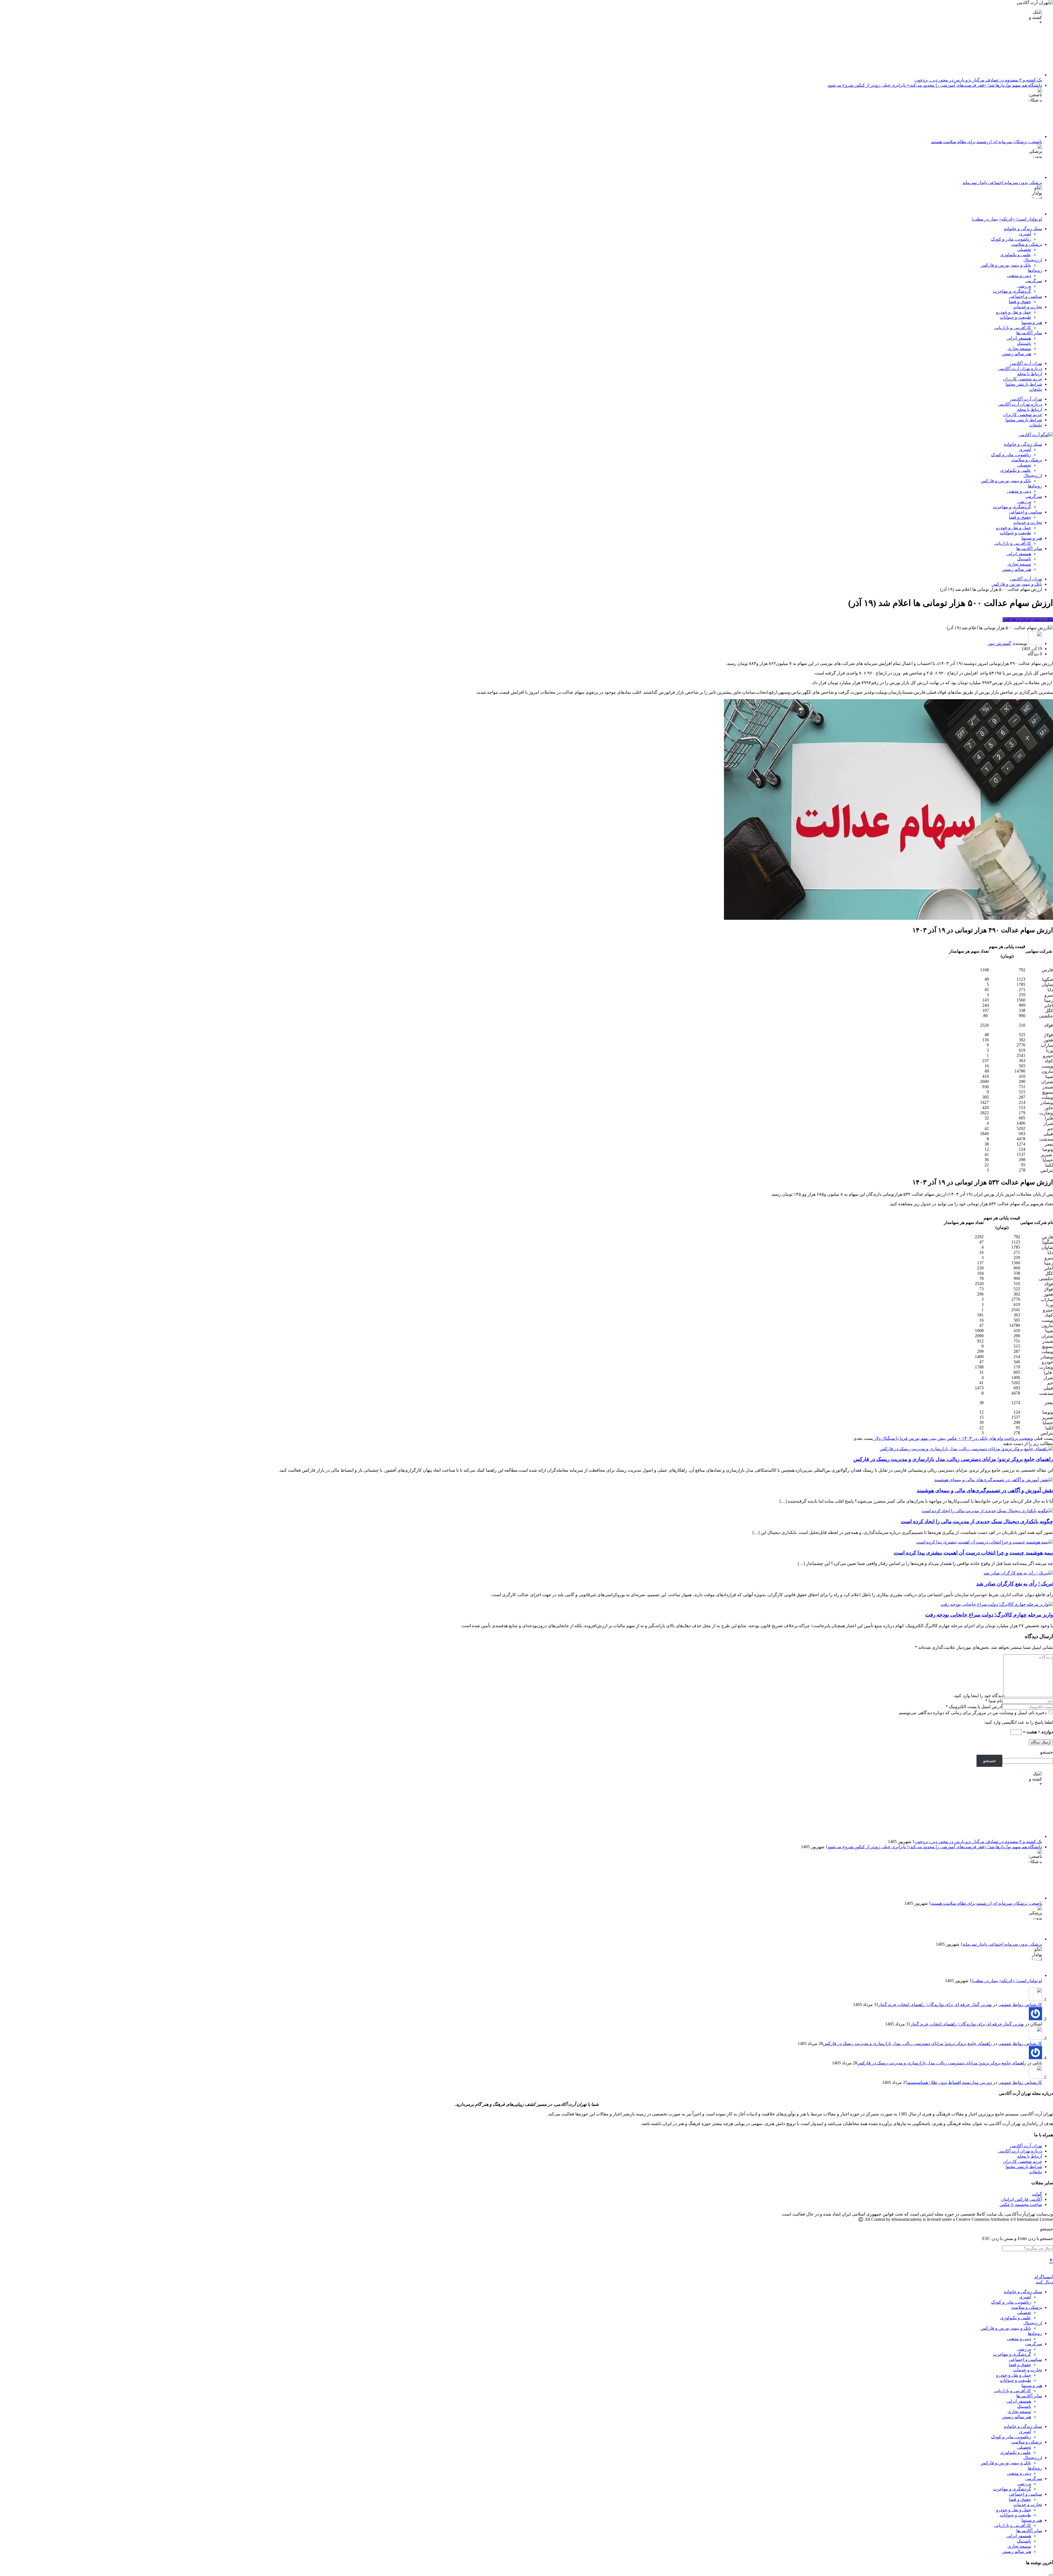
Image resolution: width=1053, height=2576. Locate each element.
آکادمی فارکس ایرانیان (1021, 2199)
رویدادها (1035, 270)
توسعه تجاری (1019, 349)
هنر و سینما (1032, 322)
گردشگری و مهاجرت (1012, 291)
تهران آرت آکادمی (1026, 363)
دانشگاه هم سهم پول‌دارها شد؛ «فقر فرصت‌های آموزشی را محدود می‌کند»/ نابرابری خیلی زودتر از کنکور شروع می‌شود (935, 85)
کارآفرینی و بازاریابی (1013, 328)
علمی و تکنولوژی (1016, 255)
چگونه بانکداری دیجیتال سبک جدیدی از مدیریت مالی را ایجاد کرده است (977, 1521)
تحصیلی (1024, 249)
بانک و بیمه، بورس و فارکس (1006, 265)
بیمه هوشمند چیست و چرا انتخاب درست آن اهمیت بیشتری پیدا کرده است (973, 1553)
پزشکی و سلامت (1027, 244)
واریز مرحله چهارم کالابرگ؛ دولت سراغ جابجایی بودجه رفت (989, 1615)
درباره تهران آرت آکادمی (1020, 369)
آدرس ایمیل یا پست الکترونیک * (974, 1707)
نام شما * (994, 1701)
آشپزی (1025, 234)
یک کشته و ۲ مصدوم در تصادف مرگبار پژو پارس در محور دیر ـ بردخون (978, 80)
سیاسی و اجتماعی (1025, 296)
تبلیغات (1036, 389)
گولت (1037, 2194)
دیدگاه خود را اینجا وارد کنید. (978, 1696)
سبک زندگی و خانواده (1023, 229)
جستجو (1047, 1752)
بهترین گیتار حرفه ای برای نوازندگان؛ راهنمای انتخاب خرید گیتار (935, 2004)
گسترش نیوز (999, 643)
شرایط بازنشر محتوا (1024, 384)
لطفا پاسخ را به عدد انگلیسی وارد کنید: (1018, 1722)
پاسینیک (1024, 343)
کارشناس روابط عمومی (1020, 2004)
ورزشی (1024, 286)
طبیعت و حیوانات (1015, 317)
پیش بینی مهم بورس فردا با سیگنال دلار (910, 1438)
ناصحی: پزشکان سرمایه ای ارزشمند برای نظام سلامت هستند (987, 142)
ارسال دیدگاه (1041, 1742)
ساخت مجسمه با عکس (1021, 2204)
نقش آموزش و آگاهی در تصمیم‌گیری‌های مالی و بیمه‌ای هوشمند (985, 1490)
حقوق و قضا (1020, 302)
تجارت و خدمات (1028, 307)
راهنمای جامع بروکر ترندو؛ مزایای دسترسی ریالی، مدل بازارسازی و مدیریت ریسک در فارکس (953, 1459)
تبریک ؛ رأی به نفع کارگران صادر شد (1015, 1584)
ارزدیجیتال (1033, 260)
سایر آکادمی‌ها (1029, 333)
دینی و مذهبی (1019, 276)
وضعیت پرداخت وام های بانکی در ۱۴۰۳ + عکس (990, 1438)
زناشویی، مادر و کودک (1011, 239)
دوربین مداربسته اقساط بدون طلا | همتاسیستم (950, 2082)
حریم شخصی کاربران (1023, 379)
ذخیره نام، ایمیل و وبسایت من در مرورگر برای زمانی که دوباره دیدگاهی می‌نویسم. (973, 1713)
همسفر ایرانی (1019, 338)
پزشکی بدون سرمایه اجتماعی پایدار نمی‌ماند (1002, 183)
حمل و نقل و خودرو (1014, 312)
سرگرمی (1034, 281)
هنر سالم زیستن (1016, 354)
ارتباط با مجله (1030, 374)
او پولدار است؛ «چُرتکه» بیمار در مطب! (1007, 219)
